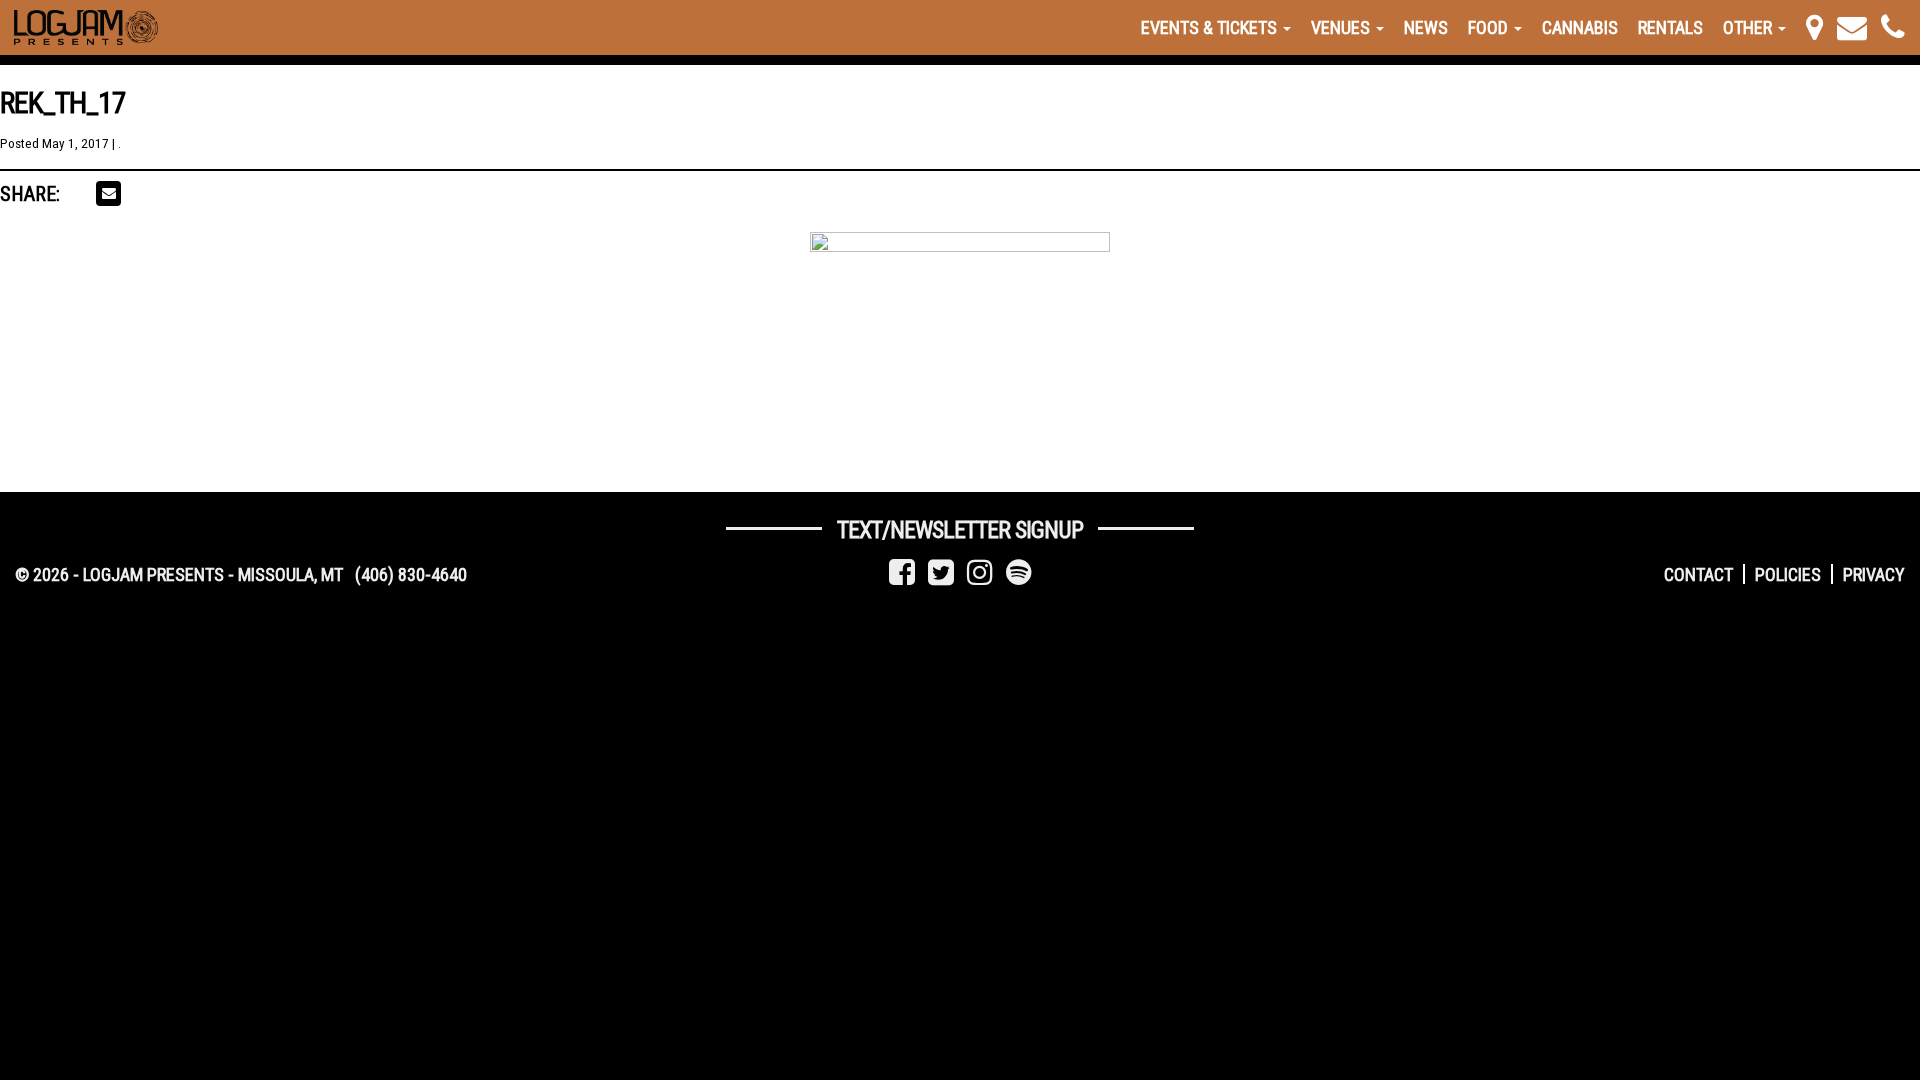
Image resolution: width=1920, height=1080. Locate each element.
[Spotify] (1019, 572)
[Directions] (1814, 27)
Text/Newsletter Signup (960, 530)
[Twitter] (941, 572)
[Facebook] (902, 572)
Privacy (1874, 574)
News (1426, 27)
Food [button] (1490, 27)
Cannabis (1580, 27)
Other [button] (1749, 27)
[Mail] (1852, 27)
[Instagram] (980, 572)
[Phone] (1893, 27)
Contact (1698, 574)
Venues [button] (1342, 27)
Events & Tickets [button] (1211, 27)
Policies (1788, 574)
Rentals (1670, 27)
